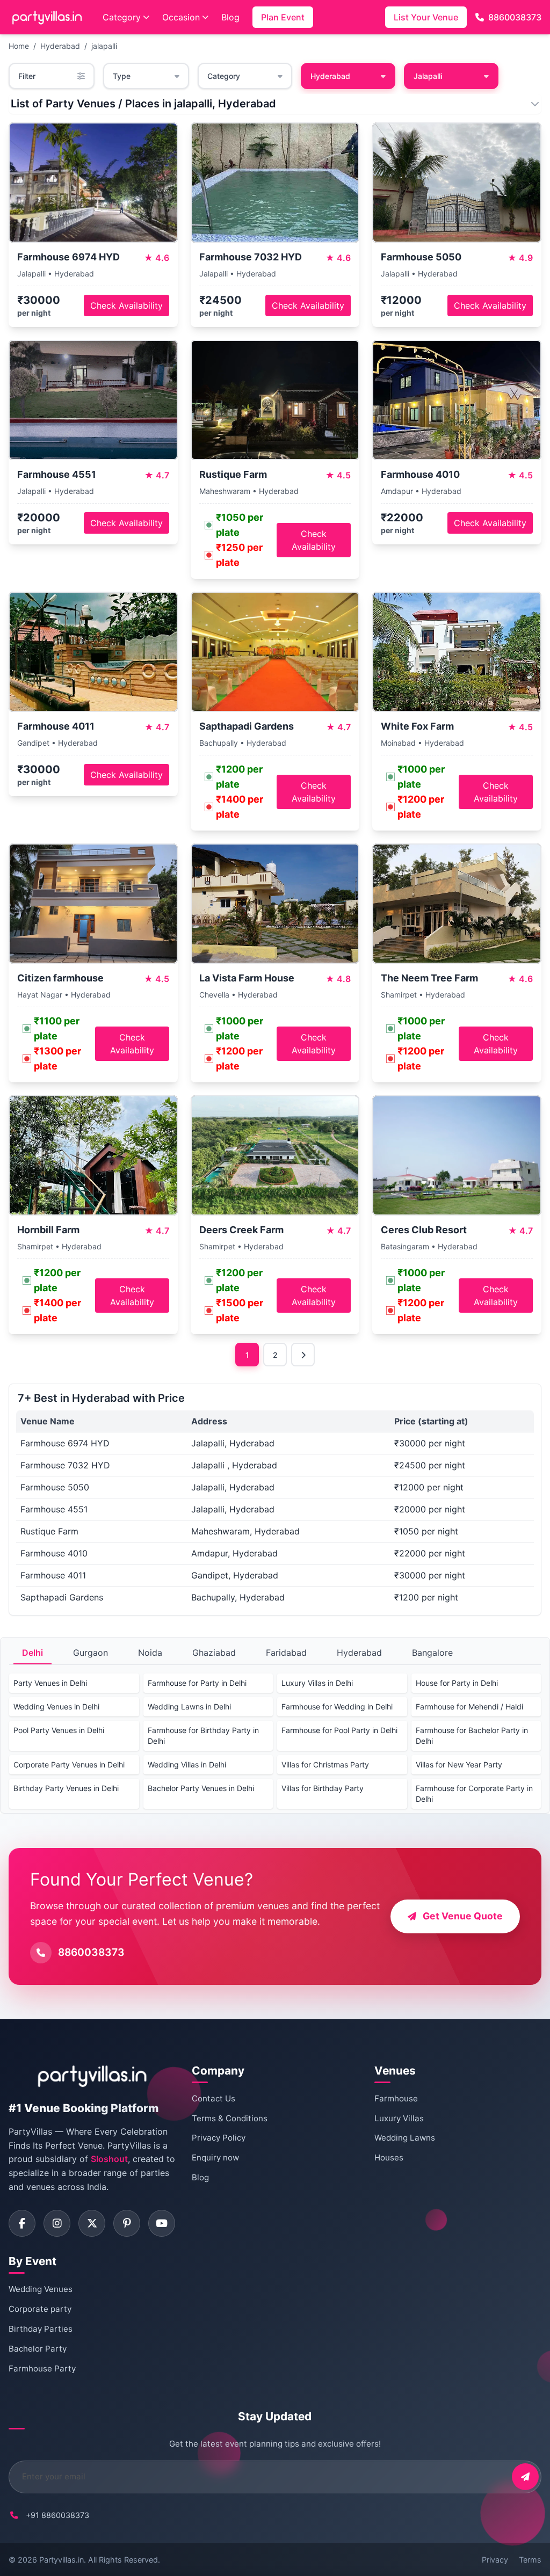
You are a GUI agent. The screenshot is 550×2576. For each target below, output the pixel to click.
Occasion (181, 17)
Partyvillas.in (61, 2560)
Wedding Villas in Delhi (187, 1764)
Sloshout (109, 2159)
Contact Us (214, 2098)
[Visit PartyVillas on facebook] (22, 2223)
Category (122, 17)
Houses (389, 2157)
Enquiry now (215, 2157)
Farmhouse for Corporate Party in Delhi (474, 1793)
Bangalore (432, 1653)
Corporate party (40, 2309)
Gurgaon (91, 1653)
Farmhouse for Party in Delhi (197, 1683)
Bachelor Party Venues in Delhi (201, 1788)
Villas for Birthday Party (323, 1788)
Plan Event (283, 17)
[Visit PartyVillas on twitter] (92, 2223)
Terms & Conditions (230, 2118)
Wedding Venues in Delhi (56, 1707)
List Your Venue (426, 17)
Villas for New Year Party (459, 1764)
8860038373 (515, 17)
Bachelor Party (38, 2349)
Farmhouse (396, 2098)
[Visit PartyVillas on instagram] (57, 2223)
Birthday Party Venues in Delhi (66, 1788)
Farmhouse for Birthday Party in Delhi (203, 1735)
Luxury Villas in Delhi (317, 1683)
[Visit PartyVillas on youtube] (162, 2223)
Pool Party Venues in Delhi (59, 1730)
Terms (530, 2560)
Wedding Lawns (405, 2138)
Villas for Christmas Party (325, 1764)
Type (122, 76)
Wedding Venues (41, 2289)
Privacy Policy (219, 2138)
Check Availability (126, 305)
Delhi (32, 1653)
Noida (150, 1653)
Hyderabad (60, 46)
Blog (230, 17)
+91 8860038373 (57, 2515)
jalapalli (104, 46)
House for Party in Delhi (457, 1683)
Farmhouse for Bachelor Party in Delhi (472, 1735)
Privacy (495, 2560)
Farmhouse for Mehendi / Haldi (469, 1707)
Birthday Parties (41, 2329)
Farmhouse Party (42, 2368)
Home (19, 46)
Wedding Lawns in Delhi (189, 1707)
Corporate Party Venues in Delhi (69, 1764)
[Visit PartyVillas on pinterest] (127, 2223)
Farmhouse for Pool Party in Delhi (339, 1730)
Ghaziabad (214, 1653)
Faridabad (286, 1653)
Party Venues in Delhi (50, 1683)
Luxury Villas (399, 2118)
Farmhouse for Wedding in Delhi (337, 1707)
